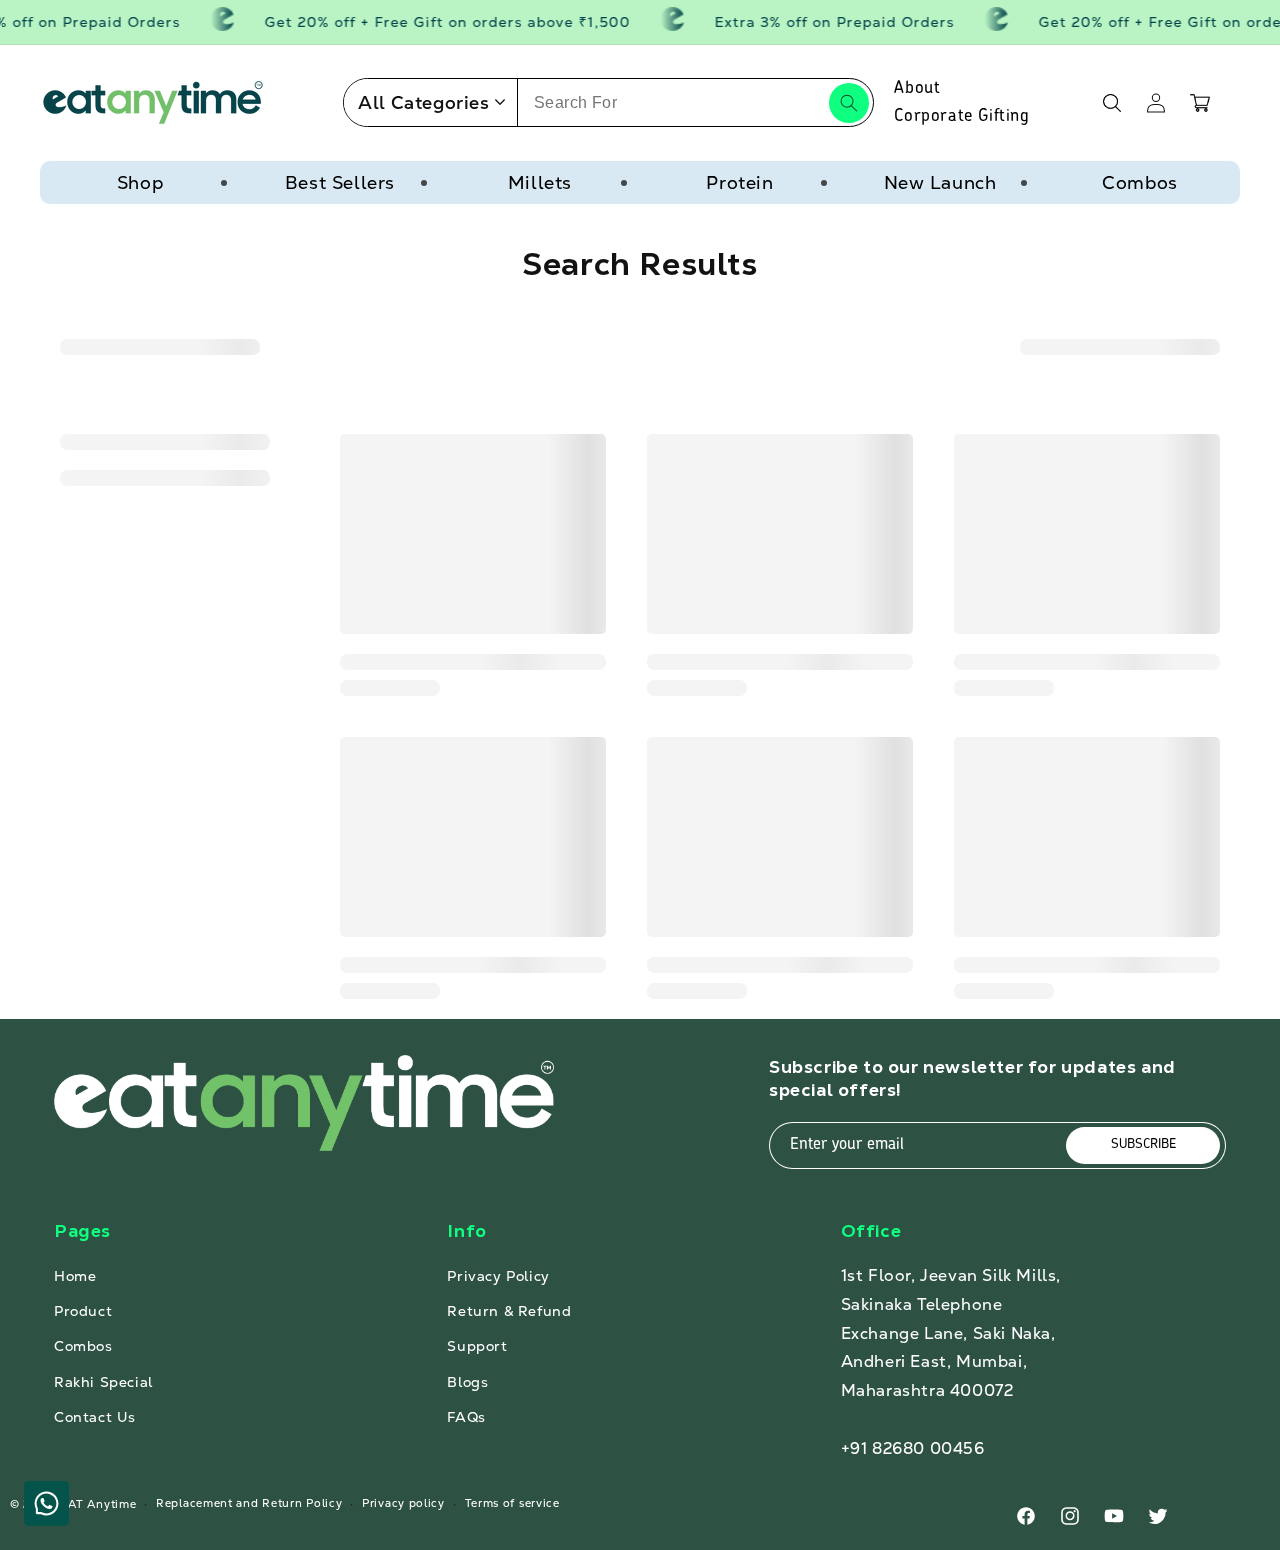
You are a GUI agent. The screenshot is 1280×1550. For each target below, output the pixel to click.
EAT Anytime (99, 1504)
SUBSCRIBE (1143, 1144)
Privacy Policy (498, 1276)
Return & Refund (509, 1311)
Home (75, 1276)
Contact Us (95, 1417)
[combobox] (695, 102)
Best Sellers (340, 182)
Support (477, 1346)
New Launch (940, 182)
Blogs (467, 1382)
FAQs (466, 1417)
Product (83, 1311)
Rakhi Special (103, 1382)
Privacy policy (403, 1503)
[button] (1112, 103)
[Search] (849, 103)
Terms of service (512, 1503)
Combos (1140, 182)
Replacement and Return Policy (249, 1503)
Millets (540, 182)
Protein (739, 182)
